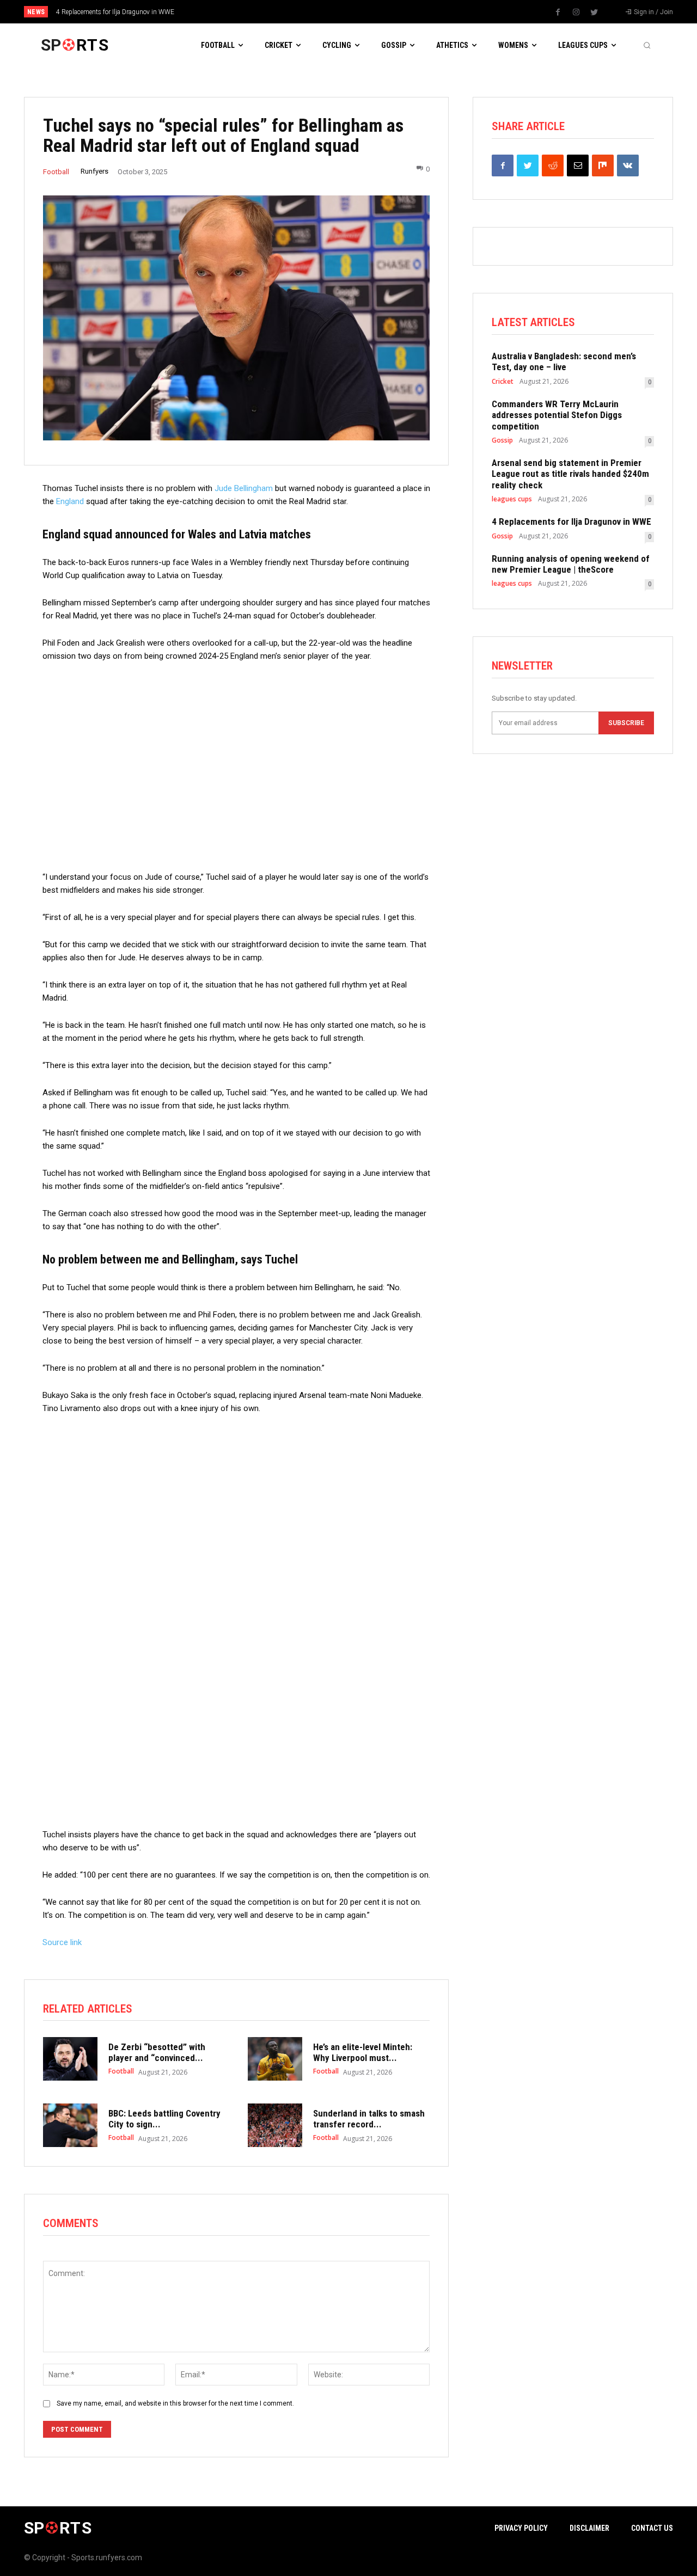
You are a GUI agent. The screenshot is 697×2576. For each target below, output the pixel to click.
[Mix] (603, 165)
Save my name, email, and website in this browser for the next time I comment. (175, 2403)
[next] (385, 12)
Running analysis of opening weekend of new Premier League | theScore (571, 564)
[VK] (628, 165)
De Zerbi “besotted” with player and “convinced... (157, 2052)
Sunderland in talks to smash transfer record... (369, 2119)
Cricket (503, 382)
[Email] (578, 165)
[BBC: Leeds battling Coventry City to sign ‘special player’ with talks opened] (70, 2125)
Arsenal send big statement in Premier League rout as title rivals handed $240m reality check (570, 474)
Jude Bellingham (244, 488)
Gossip (502, 440)
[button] (647, 45)
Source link (62, 1942)
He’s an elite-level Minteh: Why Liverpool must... (363, 2052)
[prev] (367, 12)
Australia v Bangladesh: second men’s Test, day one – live (564, 361)
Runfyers (94, 171)
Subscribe (626, 723)
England (70, 501)
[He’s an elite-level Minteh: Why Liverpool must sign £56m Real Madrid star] (275, 2059)
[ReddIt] (553, 165)
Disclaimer (589, 2528)
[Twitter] (594, 13)
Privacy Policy (521, 2528)
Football (56, 172)
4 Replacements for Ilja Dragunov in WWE (115, 12)
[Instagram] (576, 13)
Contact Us (652, 2528)
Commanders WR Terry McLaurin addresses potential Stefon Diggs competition (557, 415)
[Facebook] (558, 13)
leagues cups (512, 499)
